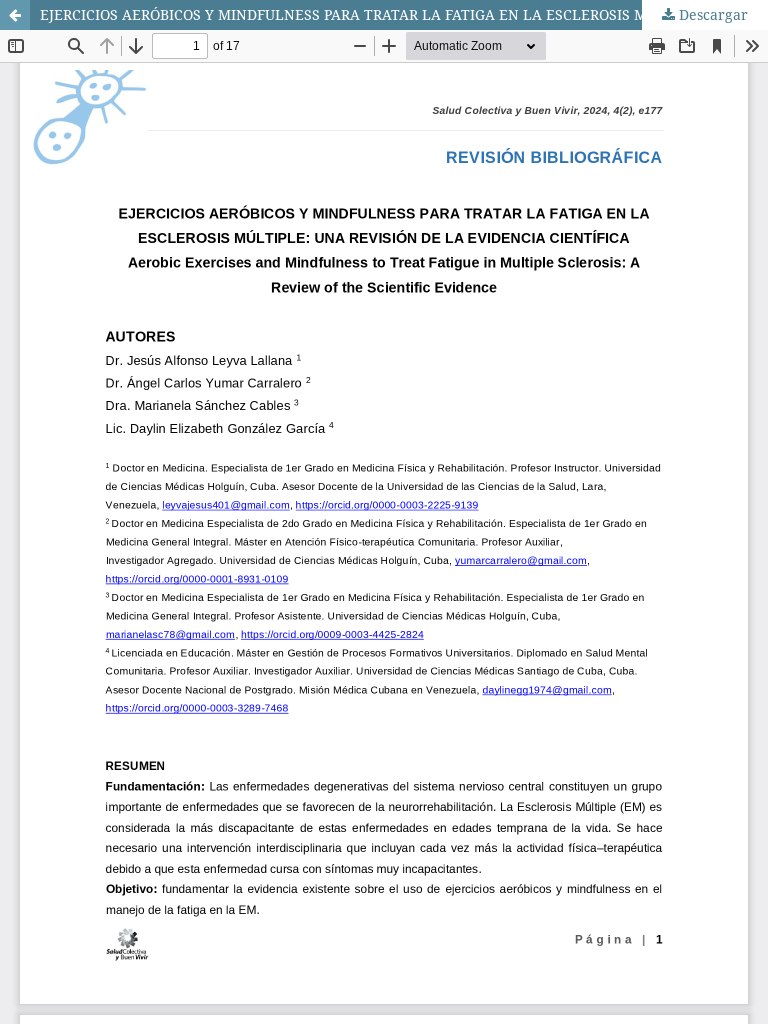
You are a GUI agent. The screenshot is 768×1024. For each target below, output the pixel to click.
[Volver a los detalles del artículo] (15, 15)
